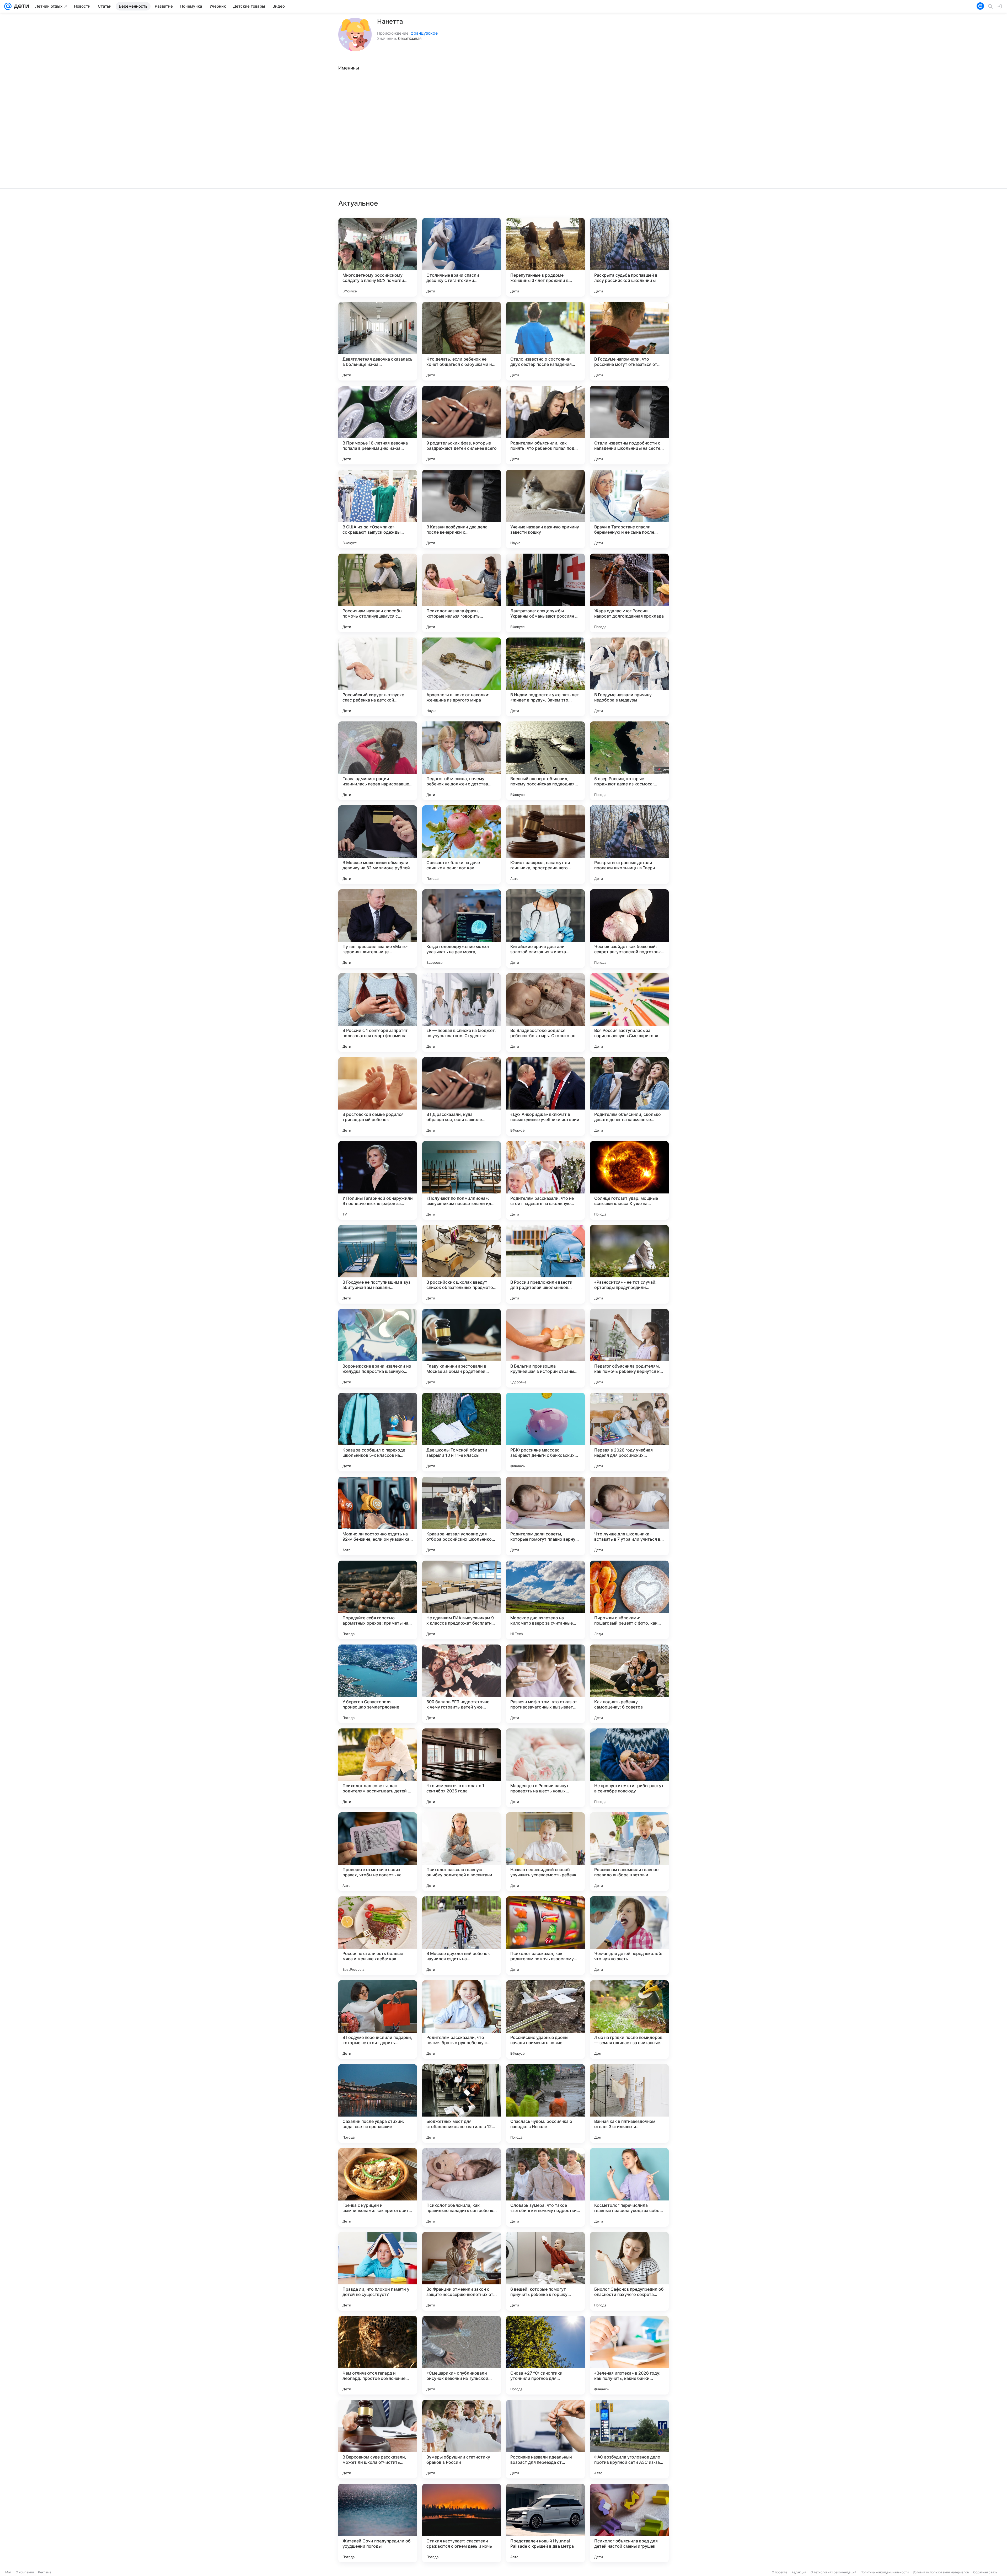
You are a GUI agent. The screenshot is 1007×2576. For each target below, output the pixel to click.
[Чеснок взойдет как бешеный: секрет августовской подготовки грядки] (629, 929)
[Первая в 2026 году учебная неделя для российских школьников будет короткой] (629, 1432)
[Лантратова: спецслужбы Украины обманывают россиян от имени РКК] (545, 593)
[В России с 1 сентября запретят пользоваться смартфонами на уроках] (378, 1013)
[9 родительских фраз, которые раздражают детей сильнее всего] (462, 425)
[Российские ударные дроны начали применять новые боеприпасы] (545, 2020)
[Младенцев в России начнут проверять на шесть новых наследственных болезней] (545, 1768)
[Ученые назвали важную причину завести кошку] (545, 509)
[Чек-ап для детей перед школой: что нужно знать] (629, 1936)
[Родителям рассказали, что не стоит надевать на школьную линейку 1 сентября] (545, 1180)
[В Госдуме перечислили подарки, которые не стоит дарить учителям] (378, 2020)
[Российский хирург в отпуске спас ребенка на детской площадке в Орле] (378, 677)
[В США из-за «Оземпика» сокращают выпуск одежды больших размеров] (378, 509)
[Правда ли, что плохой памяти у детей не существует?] (378, 2271)
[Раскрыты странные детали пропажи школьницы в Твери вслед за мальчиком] (629, 845)
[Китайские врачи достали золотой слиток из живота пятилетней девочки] (545, 929)
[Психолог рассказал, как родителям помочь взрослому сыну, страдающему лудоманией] (545, 1936)
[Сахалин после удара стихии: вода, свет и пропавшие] (378, 2103)
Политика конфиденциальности (885, 2572)
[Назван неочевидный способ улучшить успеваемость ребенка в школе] (545, 1852)
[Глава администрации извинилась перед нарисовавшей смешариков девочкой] (378, 761)
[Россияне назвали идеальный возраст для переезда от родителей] (545, 2439)
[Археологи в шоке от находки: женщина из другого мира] (462, 677)
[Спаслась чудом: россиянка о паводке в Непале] (545, 2103)
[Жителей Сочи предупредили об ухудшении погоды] (378, 2523)
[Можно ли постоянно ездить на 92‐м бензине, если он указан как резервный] (378, 1516)
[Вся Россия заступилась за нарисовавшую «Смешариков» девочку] (629, 1013)
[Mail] (8, 6)
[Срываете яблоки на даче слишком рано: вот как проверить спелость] (462, 845)
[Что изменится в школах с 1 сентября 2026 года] (462, 1768)
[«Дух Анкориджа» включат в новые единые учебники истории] (545, 1096)
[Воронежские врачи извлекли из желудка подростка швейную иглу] (378, 1348)
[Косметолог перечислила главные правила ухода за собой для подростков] (629, 2187)
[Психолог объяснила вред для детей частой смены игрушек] (629, 2523)
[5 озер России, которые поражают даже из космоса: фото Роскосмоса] (629, 761)
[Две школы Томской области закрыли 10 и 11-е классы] (462, 1432)
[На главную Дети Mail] (20, 6)
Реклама (45, 2572)
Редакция (799, 2572)
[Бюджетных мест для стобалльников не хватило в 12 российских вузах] (462, 2103)
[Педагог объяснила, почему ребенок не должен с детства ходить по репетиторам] (462, 761)
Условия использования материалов (941, 2572)
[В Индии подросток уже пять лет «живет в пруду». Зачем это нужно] (545, 677)
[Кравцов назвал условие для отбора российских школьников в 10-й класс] (462, 1516)
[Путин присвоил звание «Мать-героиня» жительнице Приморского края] (378, 929)
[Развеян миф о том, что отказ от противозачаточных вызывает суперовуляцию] (545, 1684)
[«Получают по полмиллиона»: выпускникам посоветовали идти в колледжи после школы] (462, 1180)
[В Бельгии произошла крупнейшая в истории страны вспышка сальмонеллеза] (545, 1348)
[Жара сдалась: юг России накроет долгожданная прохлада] (629, 593)
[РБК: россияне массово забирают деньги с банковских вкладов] (545, 1432)
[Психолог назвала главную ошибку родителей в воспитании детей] (462, 1852)
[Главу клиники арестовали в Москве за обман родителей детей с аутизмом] (462, 1348)
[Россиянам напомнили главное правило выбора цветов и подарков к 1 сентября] (629, 1852)
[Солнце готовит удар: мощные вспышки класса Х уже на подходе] (629, 1180)
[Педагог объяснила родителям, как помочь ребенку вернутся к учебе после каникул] (629, 1348)
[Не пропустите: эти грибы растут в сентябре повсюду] (629, 1768)
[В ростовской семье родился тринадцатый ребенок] (378, 1096)
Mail (8, 2572)
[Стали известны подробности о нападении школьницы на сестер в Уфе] (629, 425)
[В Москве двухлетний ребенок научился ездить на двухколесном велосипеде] (462, 1936)
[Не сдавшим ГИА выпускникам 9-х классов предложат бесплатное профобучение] (462, 1600)
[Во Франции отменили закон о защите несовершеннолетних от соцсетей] (462, 2271)
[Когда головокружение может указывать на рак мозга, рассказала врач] (462, 929)
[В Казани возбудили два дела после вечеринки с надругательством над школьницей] (462, 509)
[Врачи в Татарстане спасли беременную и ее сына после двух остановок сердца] (629, 509)
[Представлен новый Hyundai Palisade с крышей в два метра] (545, 2523)
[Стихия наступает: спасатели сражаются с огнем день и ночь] (462, 2523)
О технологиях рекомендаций (833, 2572)
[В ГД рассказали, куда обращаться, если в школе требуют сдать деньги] (462, 1096)
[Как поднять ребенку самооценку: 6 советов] (629, 1684)
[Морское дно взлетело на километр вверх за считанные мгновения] (545, 1600)
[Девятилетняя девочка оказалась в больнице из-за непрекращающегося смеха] (378, 341)
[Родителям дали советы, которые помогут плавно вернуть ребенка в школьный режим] (545, 1516)
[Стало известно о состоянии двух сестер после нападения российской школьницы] (545, 341)
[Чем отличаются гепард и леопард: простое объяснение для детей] (378, 2355)
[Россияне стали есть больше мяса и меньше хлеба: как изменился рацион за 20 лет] (378, 1936)
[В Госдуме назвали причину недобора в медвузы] (629, 677)
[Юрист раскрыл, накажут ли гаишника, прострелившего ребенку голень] (545, 845)
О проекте (780, 2572)
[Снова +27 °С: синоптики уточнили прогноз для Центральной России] (545, 2355)
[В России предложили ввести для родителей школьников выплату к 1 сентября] (545, 1264)
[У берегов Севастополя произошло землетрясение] (378, 1684)
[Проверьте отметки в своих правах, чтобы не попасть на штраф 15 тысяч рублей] (378, 1852)
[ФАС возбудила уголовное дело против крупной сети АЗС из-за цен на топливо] (629, 2439)
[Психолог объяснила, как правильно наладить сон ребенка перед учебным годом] (462, 2187)
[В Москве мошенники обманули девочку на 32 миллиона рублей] (378, 845)
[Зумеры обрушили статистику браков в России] (462, 2439)
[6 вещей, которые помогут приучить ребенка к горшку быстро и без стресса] (545, 2271)
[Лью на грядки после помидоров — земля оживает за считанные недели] (629, 2020)
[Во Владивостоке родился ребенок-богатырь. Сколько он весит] (545, 1013)
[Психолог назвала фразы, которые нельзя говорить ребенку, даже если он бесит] (462, 593)
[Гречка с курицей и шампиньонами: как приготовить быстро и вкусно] (378, 2187)
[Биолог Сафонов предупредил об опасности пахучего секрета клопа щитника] (629, 2271)
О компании (25, 2572)
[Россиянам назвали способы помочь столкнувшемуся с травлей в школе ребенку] (378, 593)
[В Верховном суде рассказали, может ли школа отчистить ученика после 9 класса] (378, 2439)
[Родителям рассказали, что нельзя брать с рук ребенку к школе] (462, 2020)
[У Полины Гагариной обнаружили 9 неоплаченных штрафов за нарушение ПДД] (378, 1180)
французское (424, 33)
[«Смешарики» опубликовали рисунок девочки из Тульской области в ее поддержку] (462, 2355)
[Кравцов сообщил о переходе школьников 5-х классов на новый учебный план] (378, 1432)
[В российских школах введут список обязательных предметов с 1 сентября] (462, 1264)
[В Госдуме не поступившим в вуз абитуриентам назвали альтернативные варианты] (378, 1264)
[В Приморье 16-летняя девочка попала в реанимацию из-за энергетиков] (378, 425)
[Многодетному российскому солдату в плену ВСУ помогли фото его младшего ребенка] (378, 257)
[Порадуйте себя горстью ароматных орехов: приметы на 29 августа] (378, 1600)
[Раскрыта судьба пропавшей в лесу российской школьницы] (629, 257)
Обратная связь (985, 2572)
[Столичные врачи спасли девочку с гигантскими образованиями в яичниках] (462, 257)
